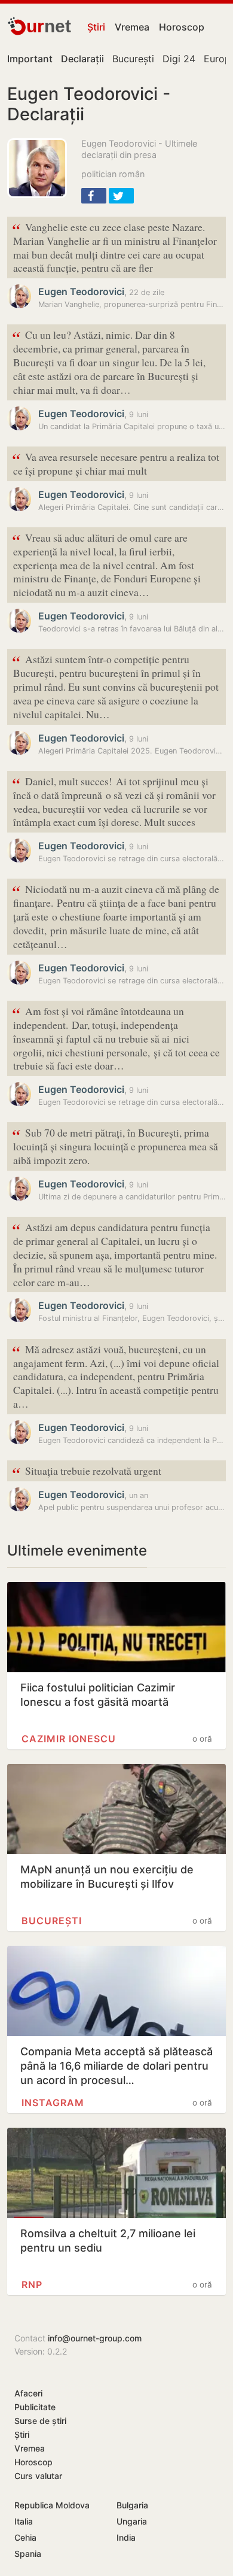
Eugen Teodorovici (81, 291)
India (126, 2537)
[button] (94, 196)
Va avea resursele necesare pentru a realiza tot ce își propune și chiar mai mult (116, 463)
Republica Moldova (52, 2505)
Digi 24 (179, 59)
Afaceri (28, 2393)
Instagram (53, 2103)
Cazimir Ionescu (69, 1739)
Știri (96, 27)
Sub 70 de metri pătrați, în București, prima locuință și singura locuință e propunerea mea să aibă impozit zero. (115, 1145)
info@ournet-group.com (95, 2338)
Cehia (25, 2537)
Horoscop (182, 27)
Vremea (132, 27)
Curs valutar (38, 2476)
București (133, 59)
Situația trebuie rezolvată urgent (87, 1471)
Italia (24, 2521)
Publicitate (35, 2407)
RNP (32, 2285)
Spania (28, 2554)
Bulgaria (132, 2505)
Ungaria (132, 2521)
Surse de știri (40, 2421)
